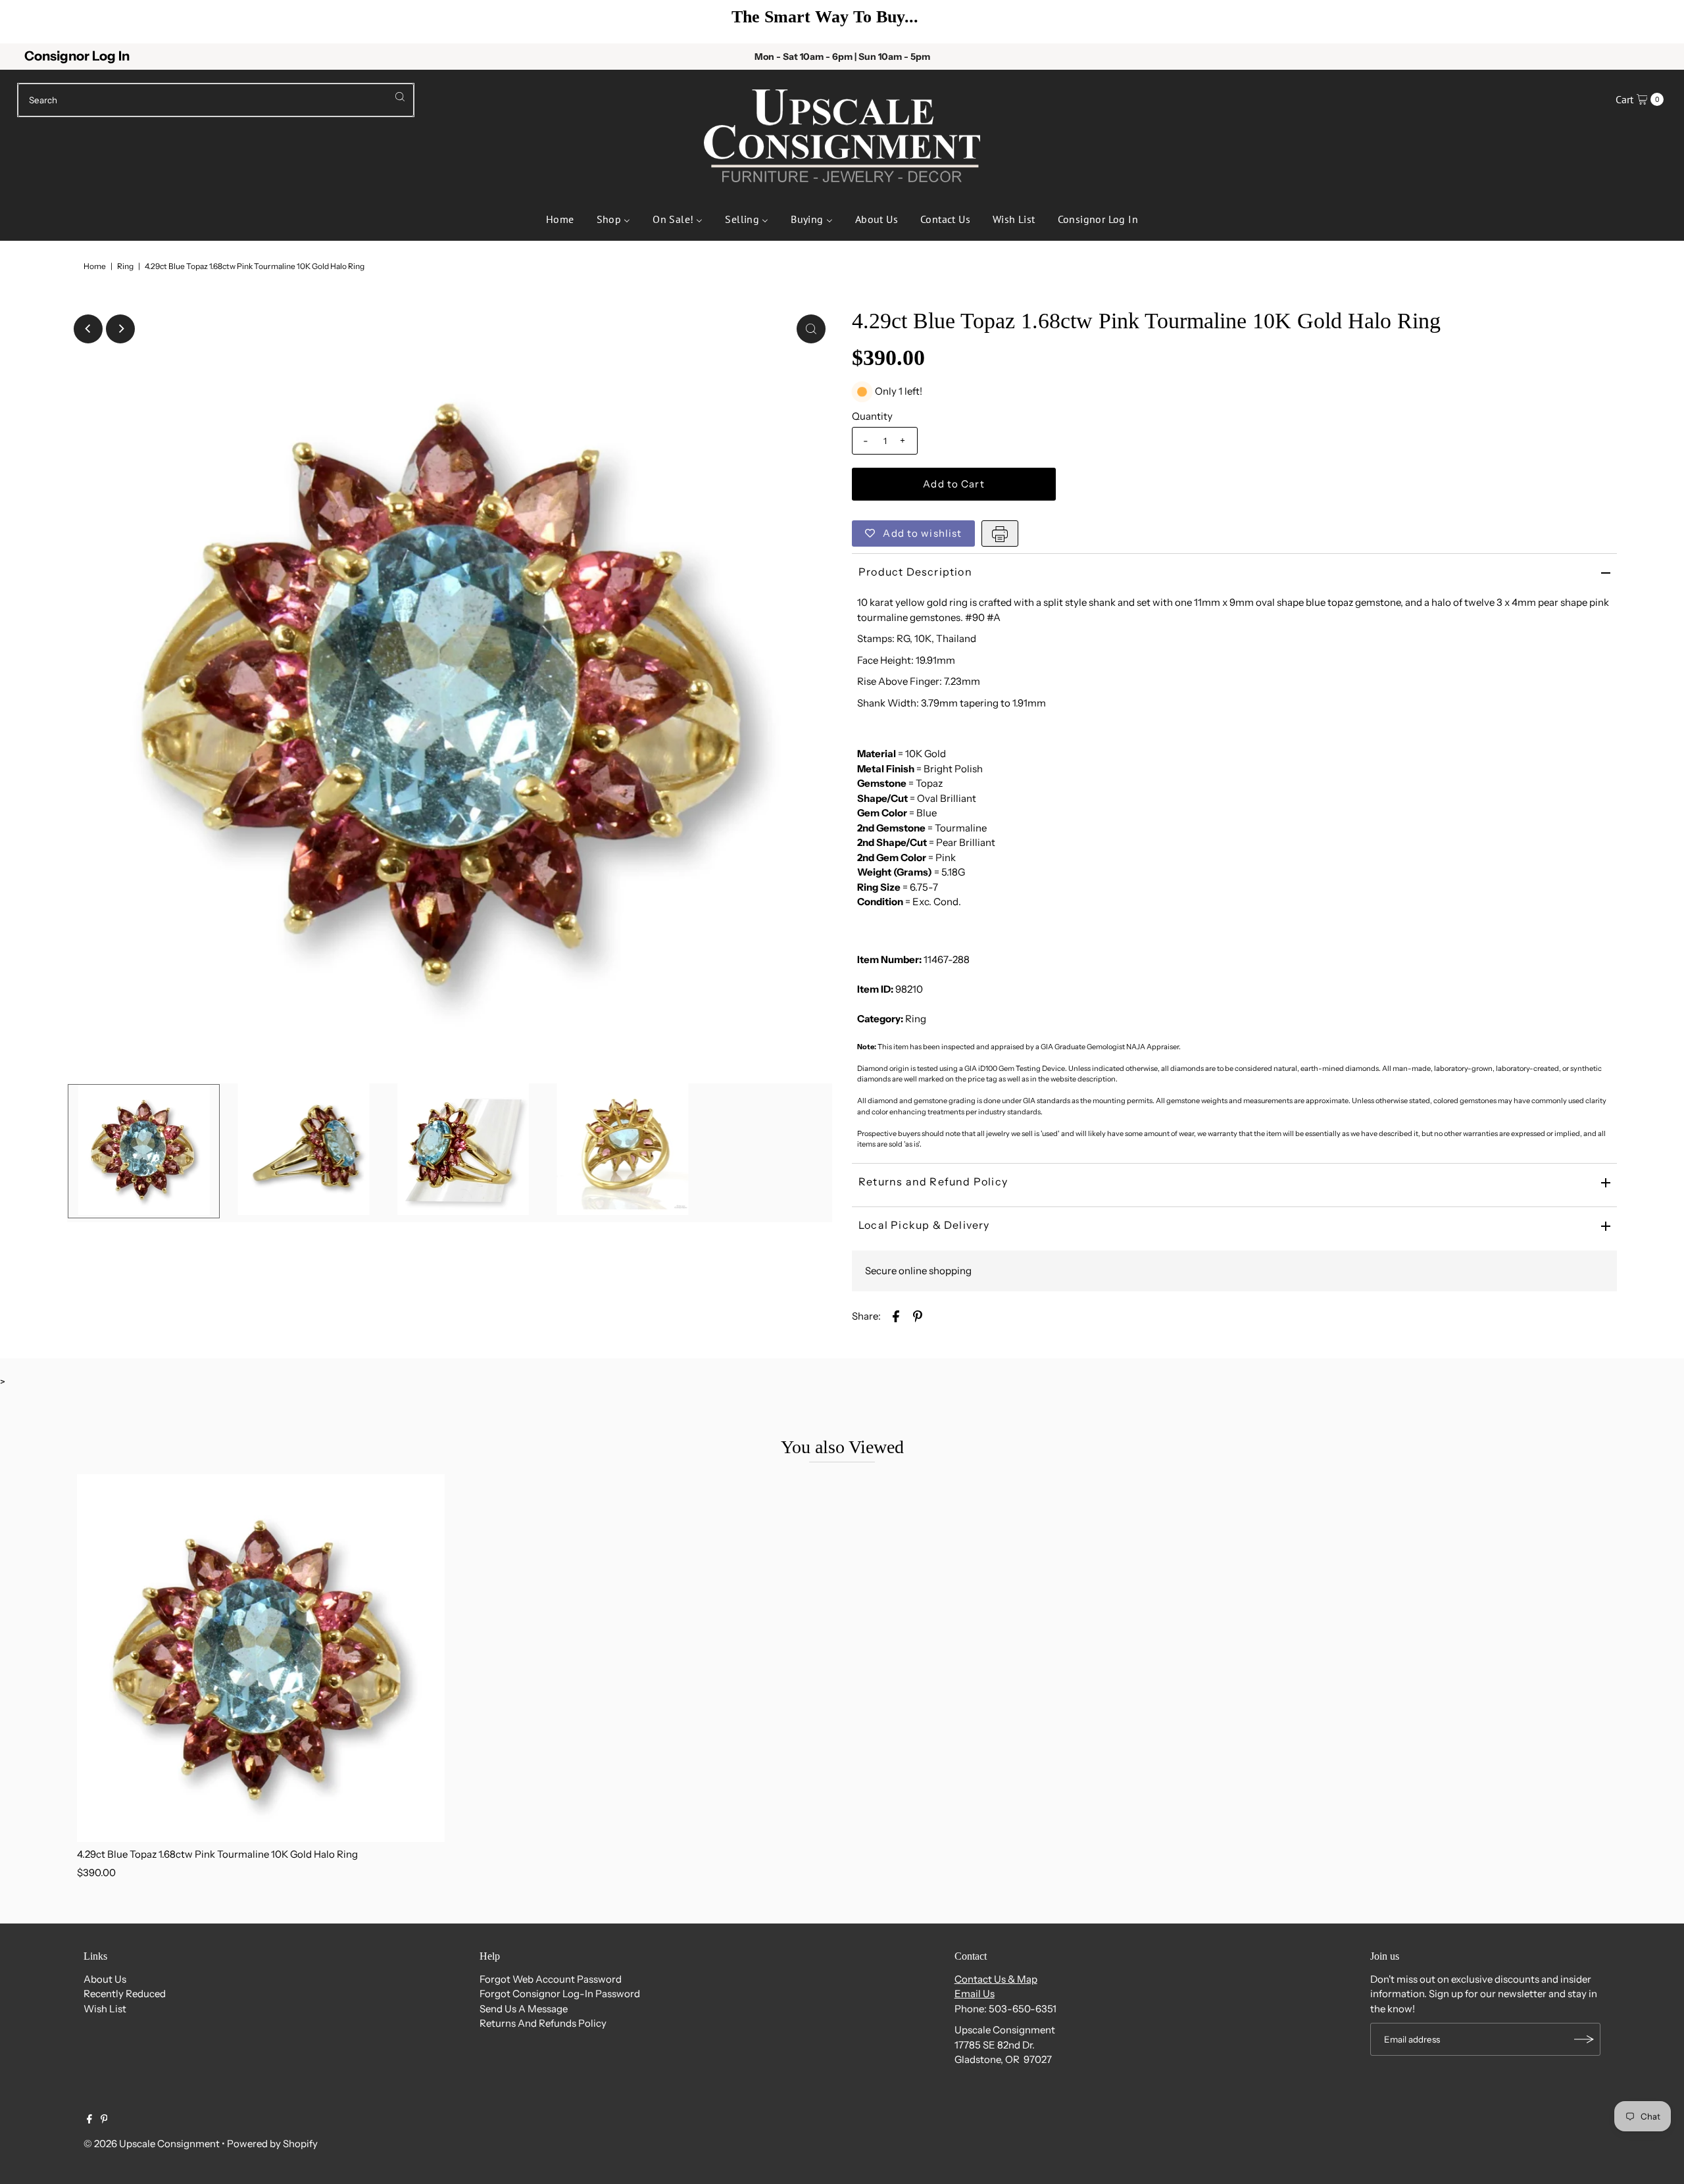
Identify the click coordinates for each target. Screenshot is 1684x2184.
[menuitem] (560, 218)
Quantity (872, 416)
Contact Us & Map (996, 1979)
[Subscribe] (1584, 2039)
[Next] (1654, 22)
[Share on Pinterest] (918, 1316)
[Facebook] (89, 2120)
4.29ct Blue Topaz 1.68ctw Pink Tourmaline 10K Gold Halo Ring (217, 1854)
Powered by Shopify (272, 2144)
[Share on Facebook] (896, 1316)
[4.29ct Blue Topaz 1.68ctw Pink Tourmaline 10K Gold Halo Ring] (261, 1658)
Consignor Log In (77, 56)
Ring (125, 266)
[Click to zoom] (811, 329)
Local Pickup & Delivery (924, 1225)
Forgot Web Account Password (551, 1979)
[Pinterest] (104, 2120)
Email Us (975, 1994)
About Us (105, 1979)
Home (95, 266)
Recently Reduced (125, 1994)
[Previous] (30, 22)
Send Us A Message (524, 2009)
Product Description (915, 572)
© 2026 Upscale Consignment (152, 2144)
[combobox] (216, 100)
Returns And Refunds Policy (543, 2023)
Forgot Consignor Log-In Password (560, 1994)
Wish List (105, 2009)
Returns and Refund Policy (933, 1181)
